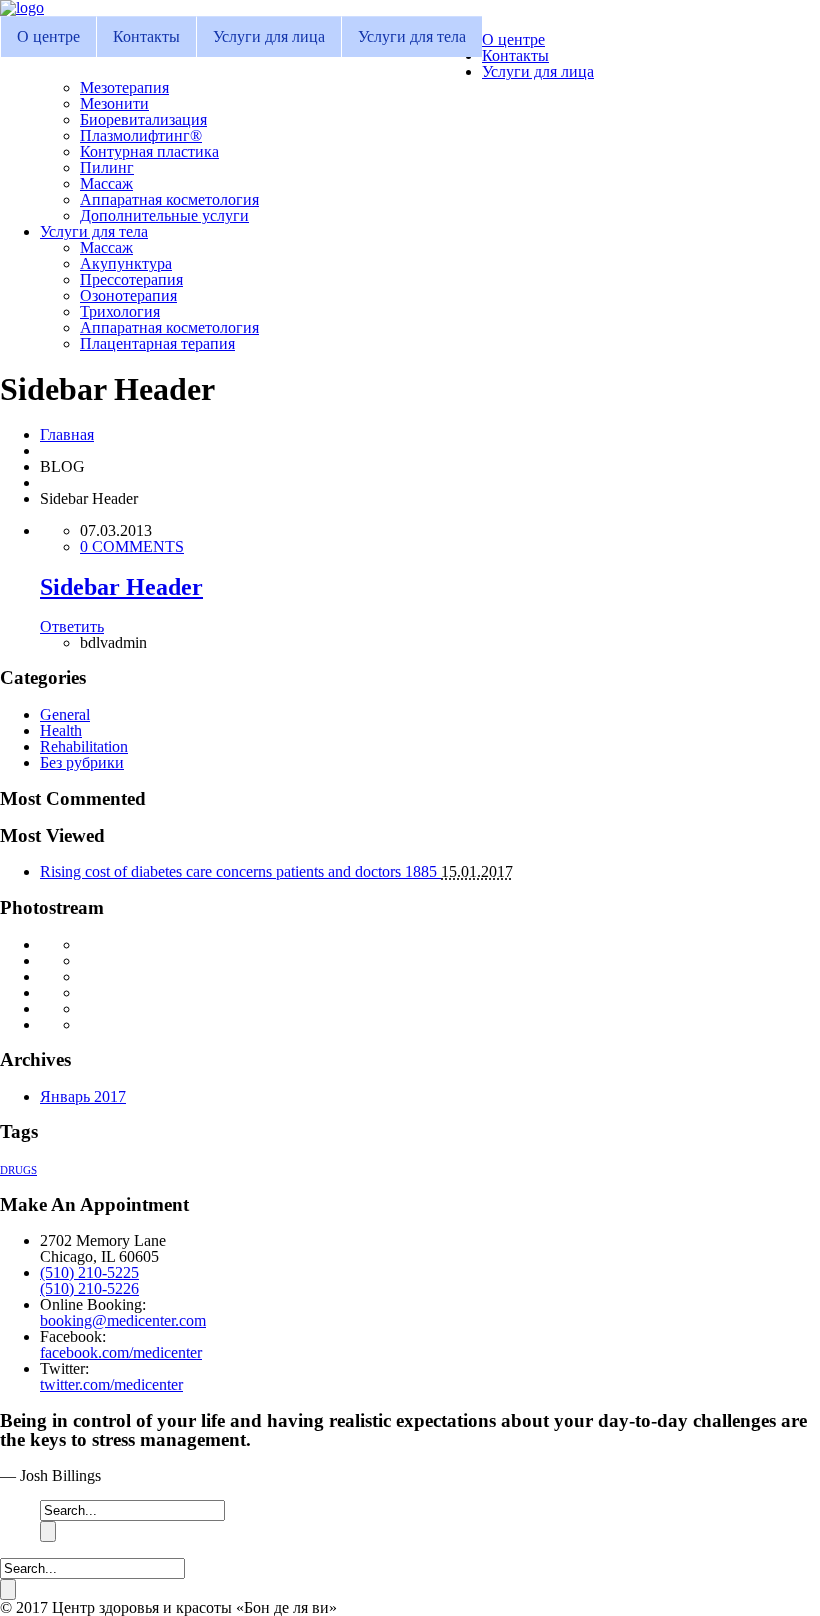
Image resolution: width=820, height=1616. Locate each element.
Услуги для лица (269, 36)
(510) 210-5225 (89, 1272)
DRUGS (18, 1170)
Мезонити (114, 103)
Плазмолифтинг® (141, 135)
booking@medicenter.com (123, 1320)
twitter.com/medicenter (111, 1384)
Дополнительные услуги (164, 215)
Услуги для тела (412, 36)
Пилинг (107, 167)
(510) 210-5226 (89, 1288)
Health (61, 730)
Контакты (146, 36)
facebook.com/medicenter (121, 1352)
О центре (48, 36)
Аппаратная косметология (169, 199)
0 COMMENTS (132, 546)
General (65, 714)
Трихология (120, 311)
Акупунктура (126, 263)
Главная (67, 434)
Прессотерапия (131, 279)
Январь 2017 (83, 1096)
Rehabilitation (84, 746)
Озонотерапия (128, 295)
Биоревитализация (143, 119)
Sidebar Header (121, 587)
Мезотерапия (124, 87)
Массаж (106, 183)
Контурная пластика (149, 151)
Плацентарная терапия (157, 343)
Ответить (72, 626)
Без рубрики (82, 762)
